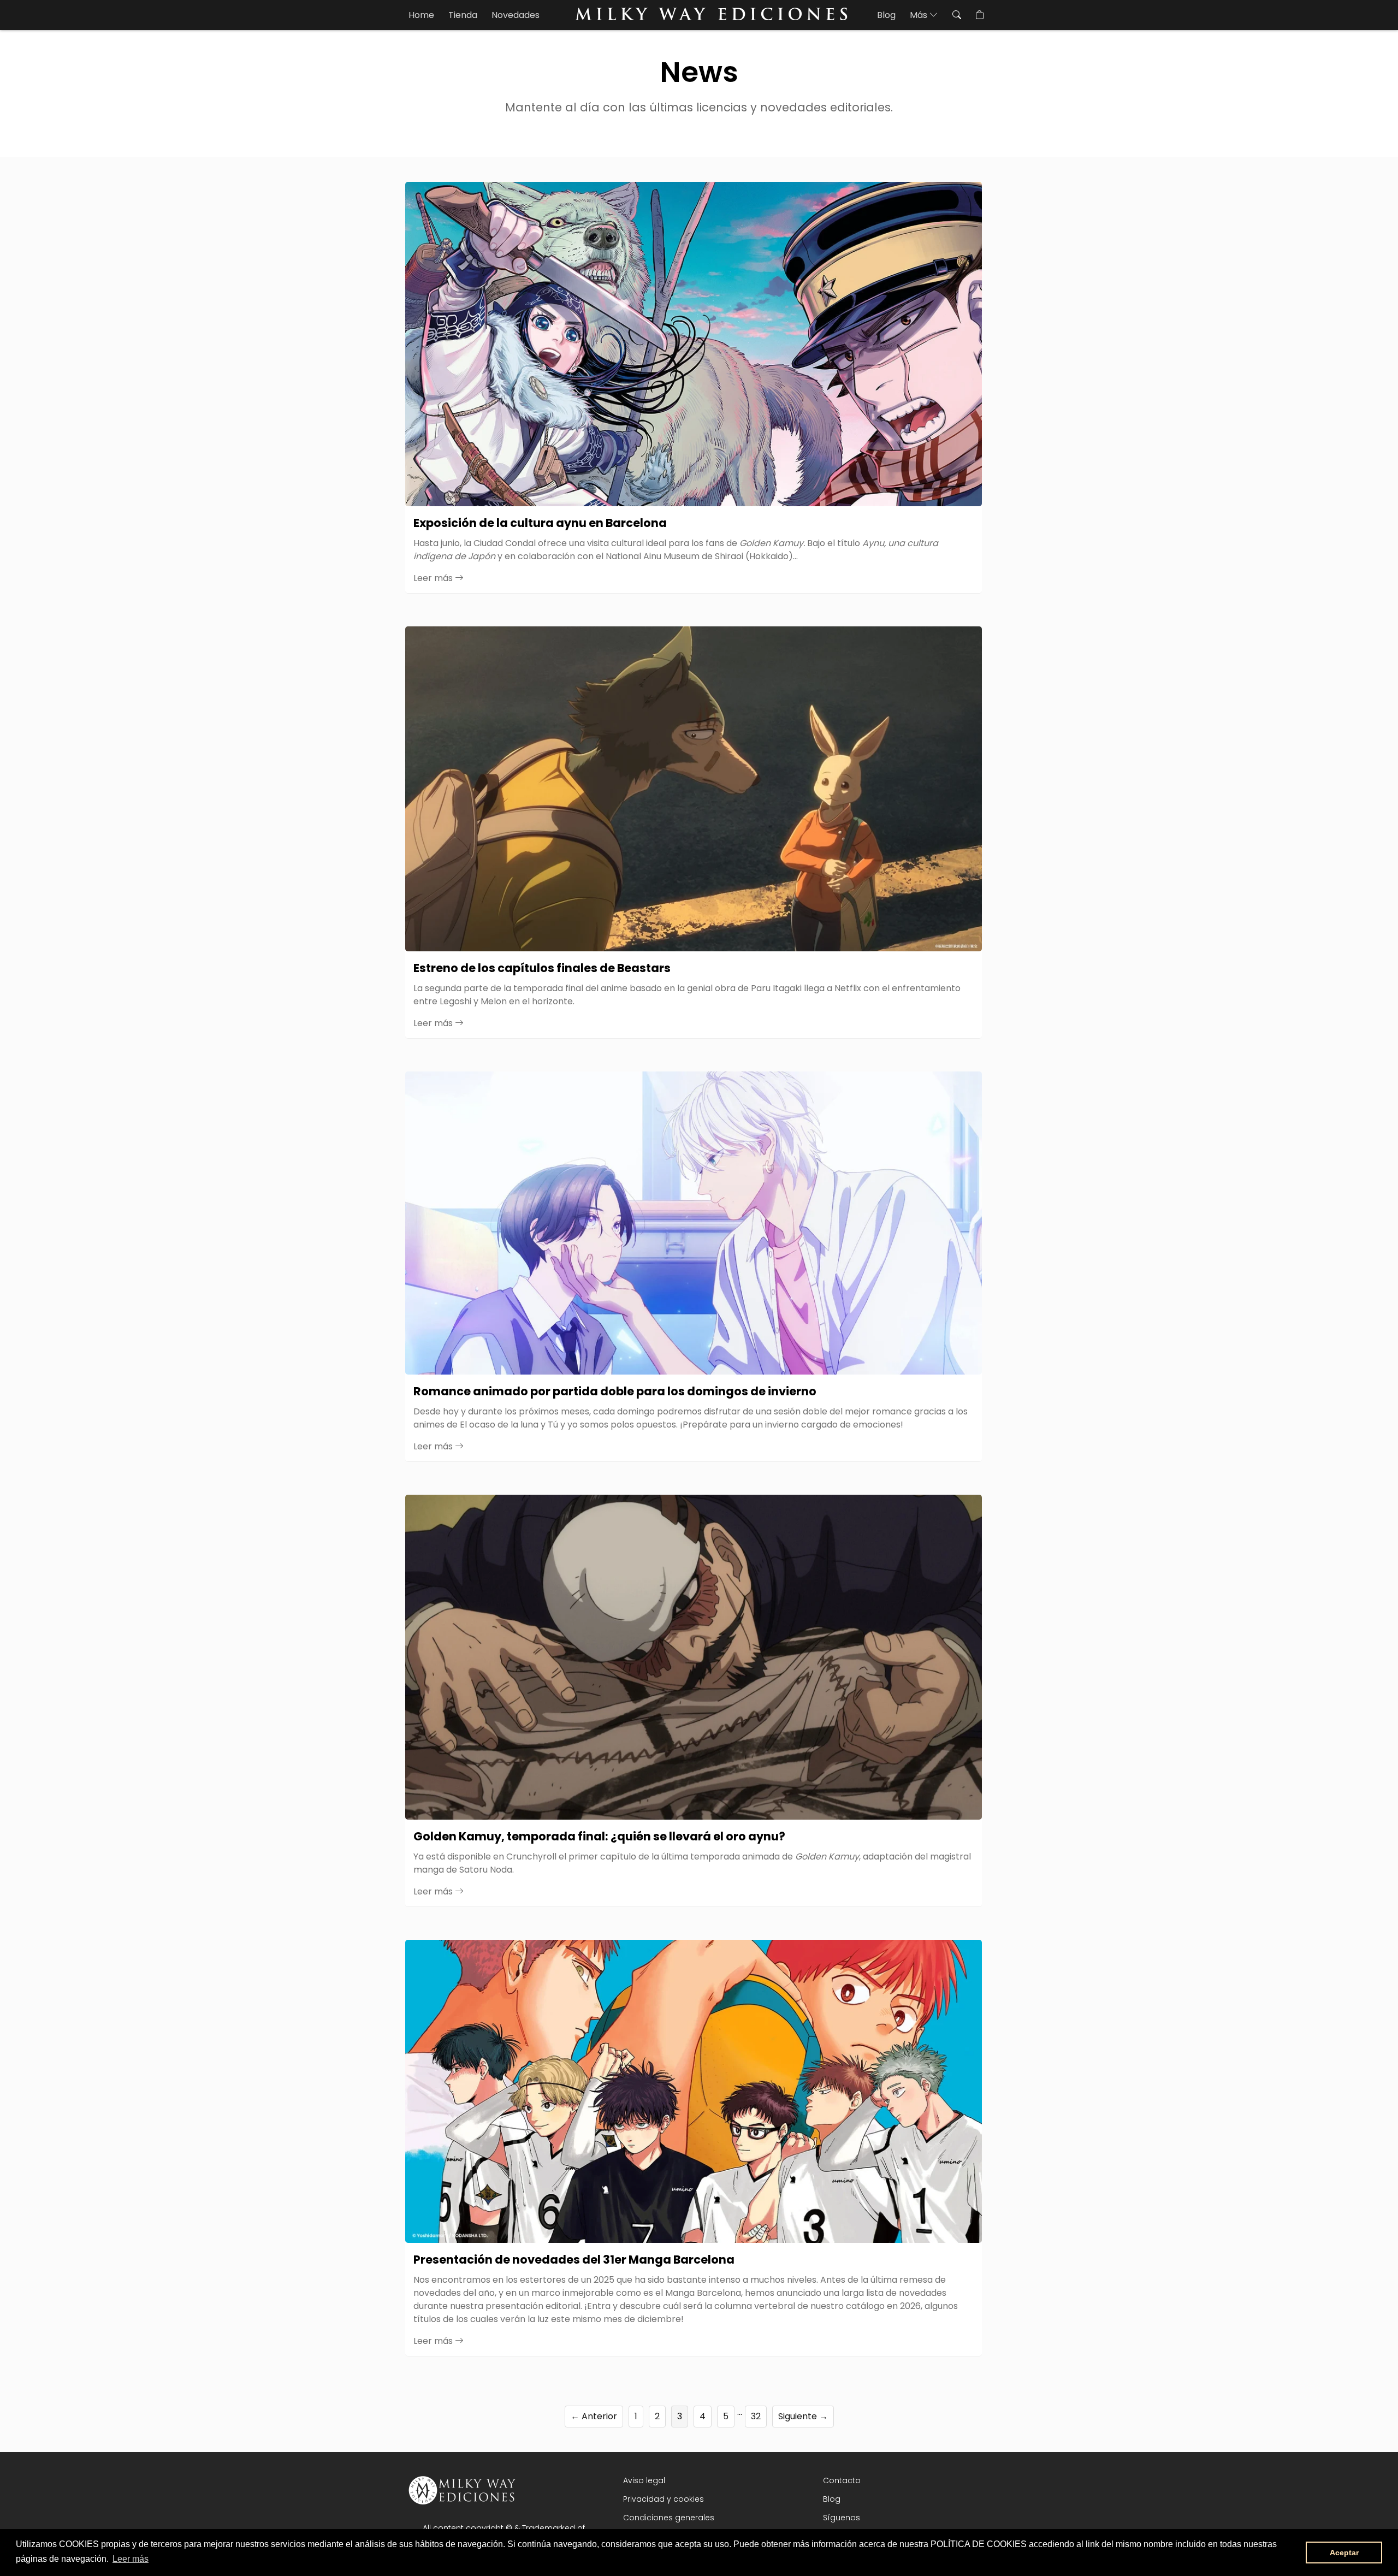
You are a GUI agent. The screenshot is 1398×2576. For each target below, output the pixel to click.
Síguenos (842, 2518)
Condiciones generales (669, 2518)
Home (421, 15)
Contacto (842, 2480)
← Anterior (594, 2416)
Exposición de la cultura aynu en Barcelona (540, 523)
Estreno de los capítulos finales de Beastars (542, 968)
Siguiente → (803, 2416)
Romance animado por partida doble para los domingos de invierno (615, 1391)
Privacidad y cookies (664, 2499)
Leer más (434, 578)
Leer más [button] (131, 2559)
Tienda (463, 15)
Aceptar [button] (1344, 2553)
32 (756, 2416)
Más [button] (920, 15)
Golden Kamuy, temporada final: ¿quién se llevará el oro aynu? (599, 1836)
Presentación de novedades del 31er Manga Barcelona (574, 2260)
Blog (886, 15)
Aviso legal (644, 2480)
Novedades (516, 15)
